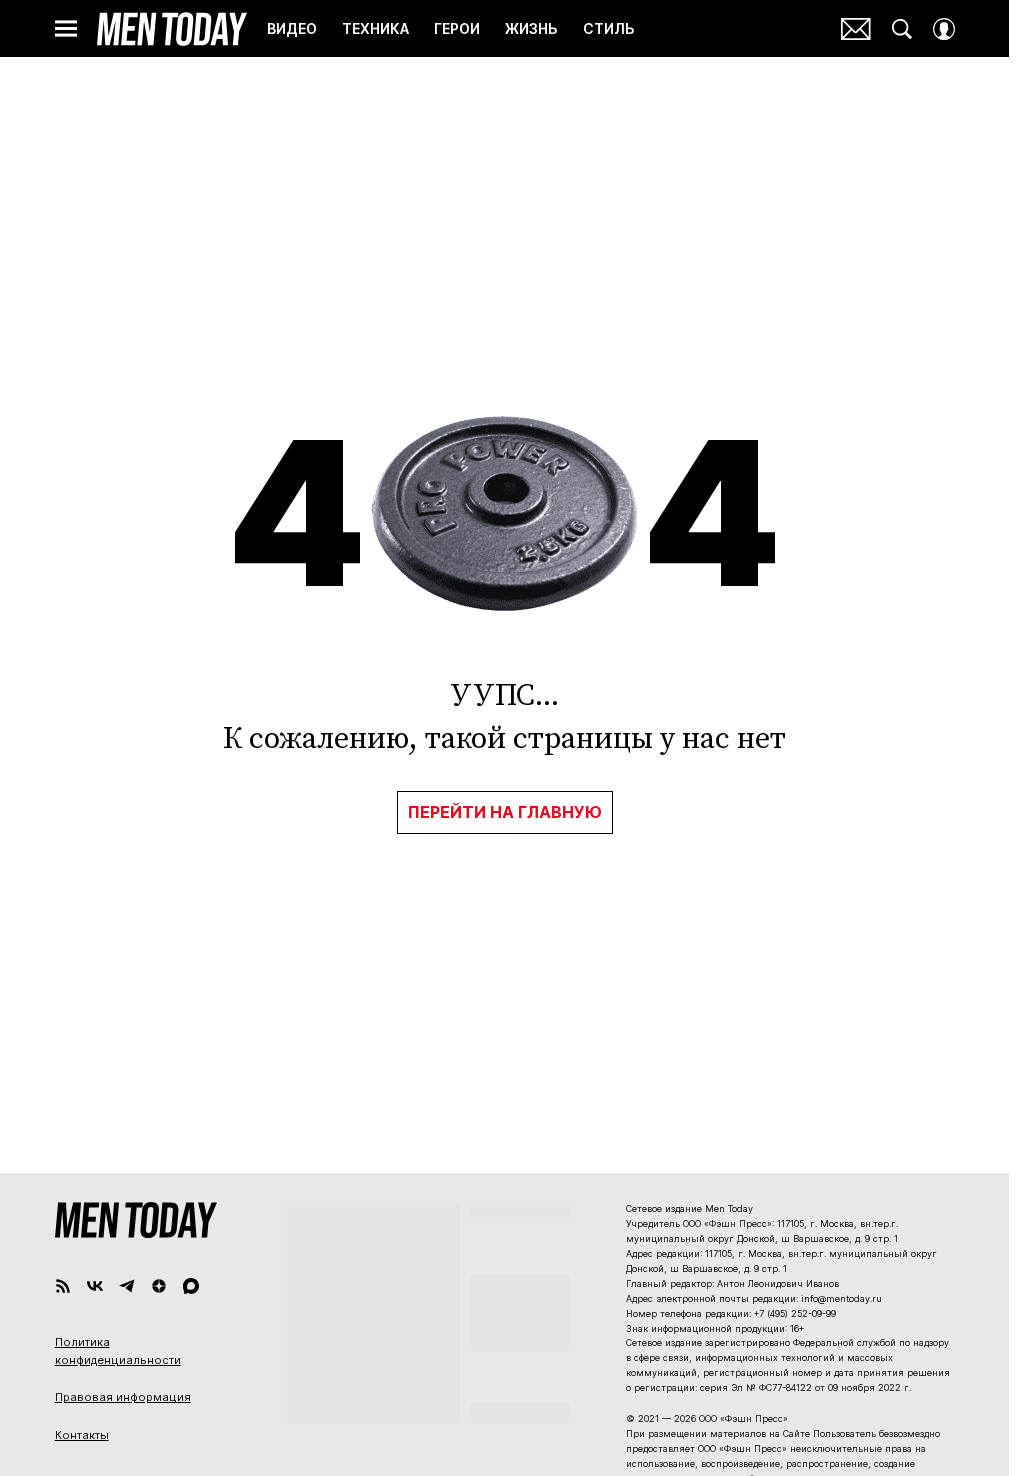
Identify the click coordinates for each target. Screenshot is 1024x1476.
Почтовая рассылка (856, 29)
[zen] (159, 1286)
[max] (191, 1286)
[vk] (95, 1286)
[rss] (63, 1286)
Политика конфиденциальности (118, 1351)
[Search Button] (902, 29)
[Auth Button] (944, 29)
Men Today (172, 29)
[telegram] (127, 1286)
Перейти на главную (505, 812)
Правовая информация (123, 1397)
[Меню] (66, 29)
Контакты (82, 1435)
